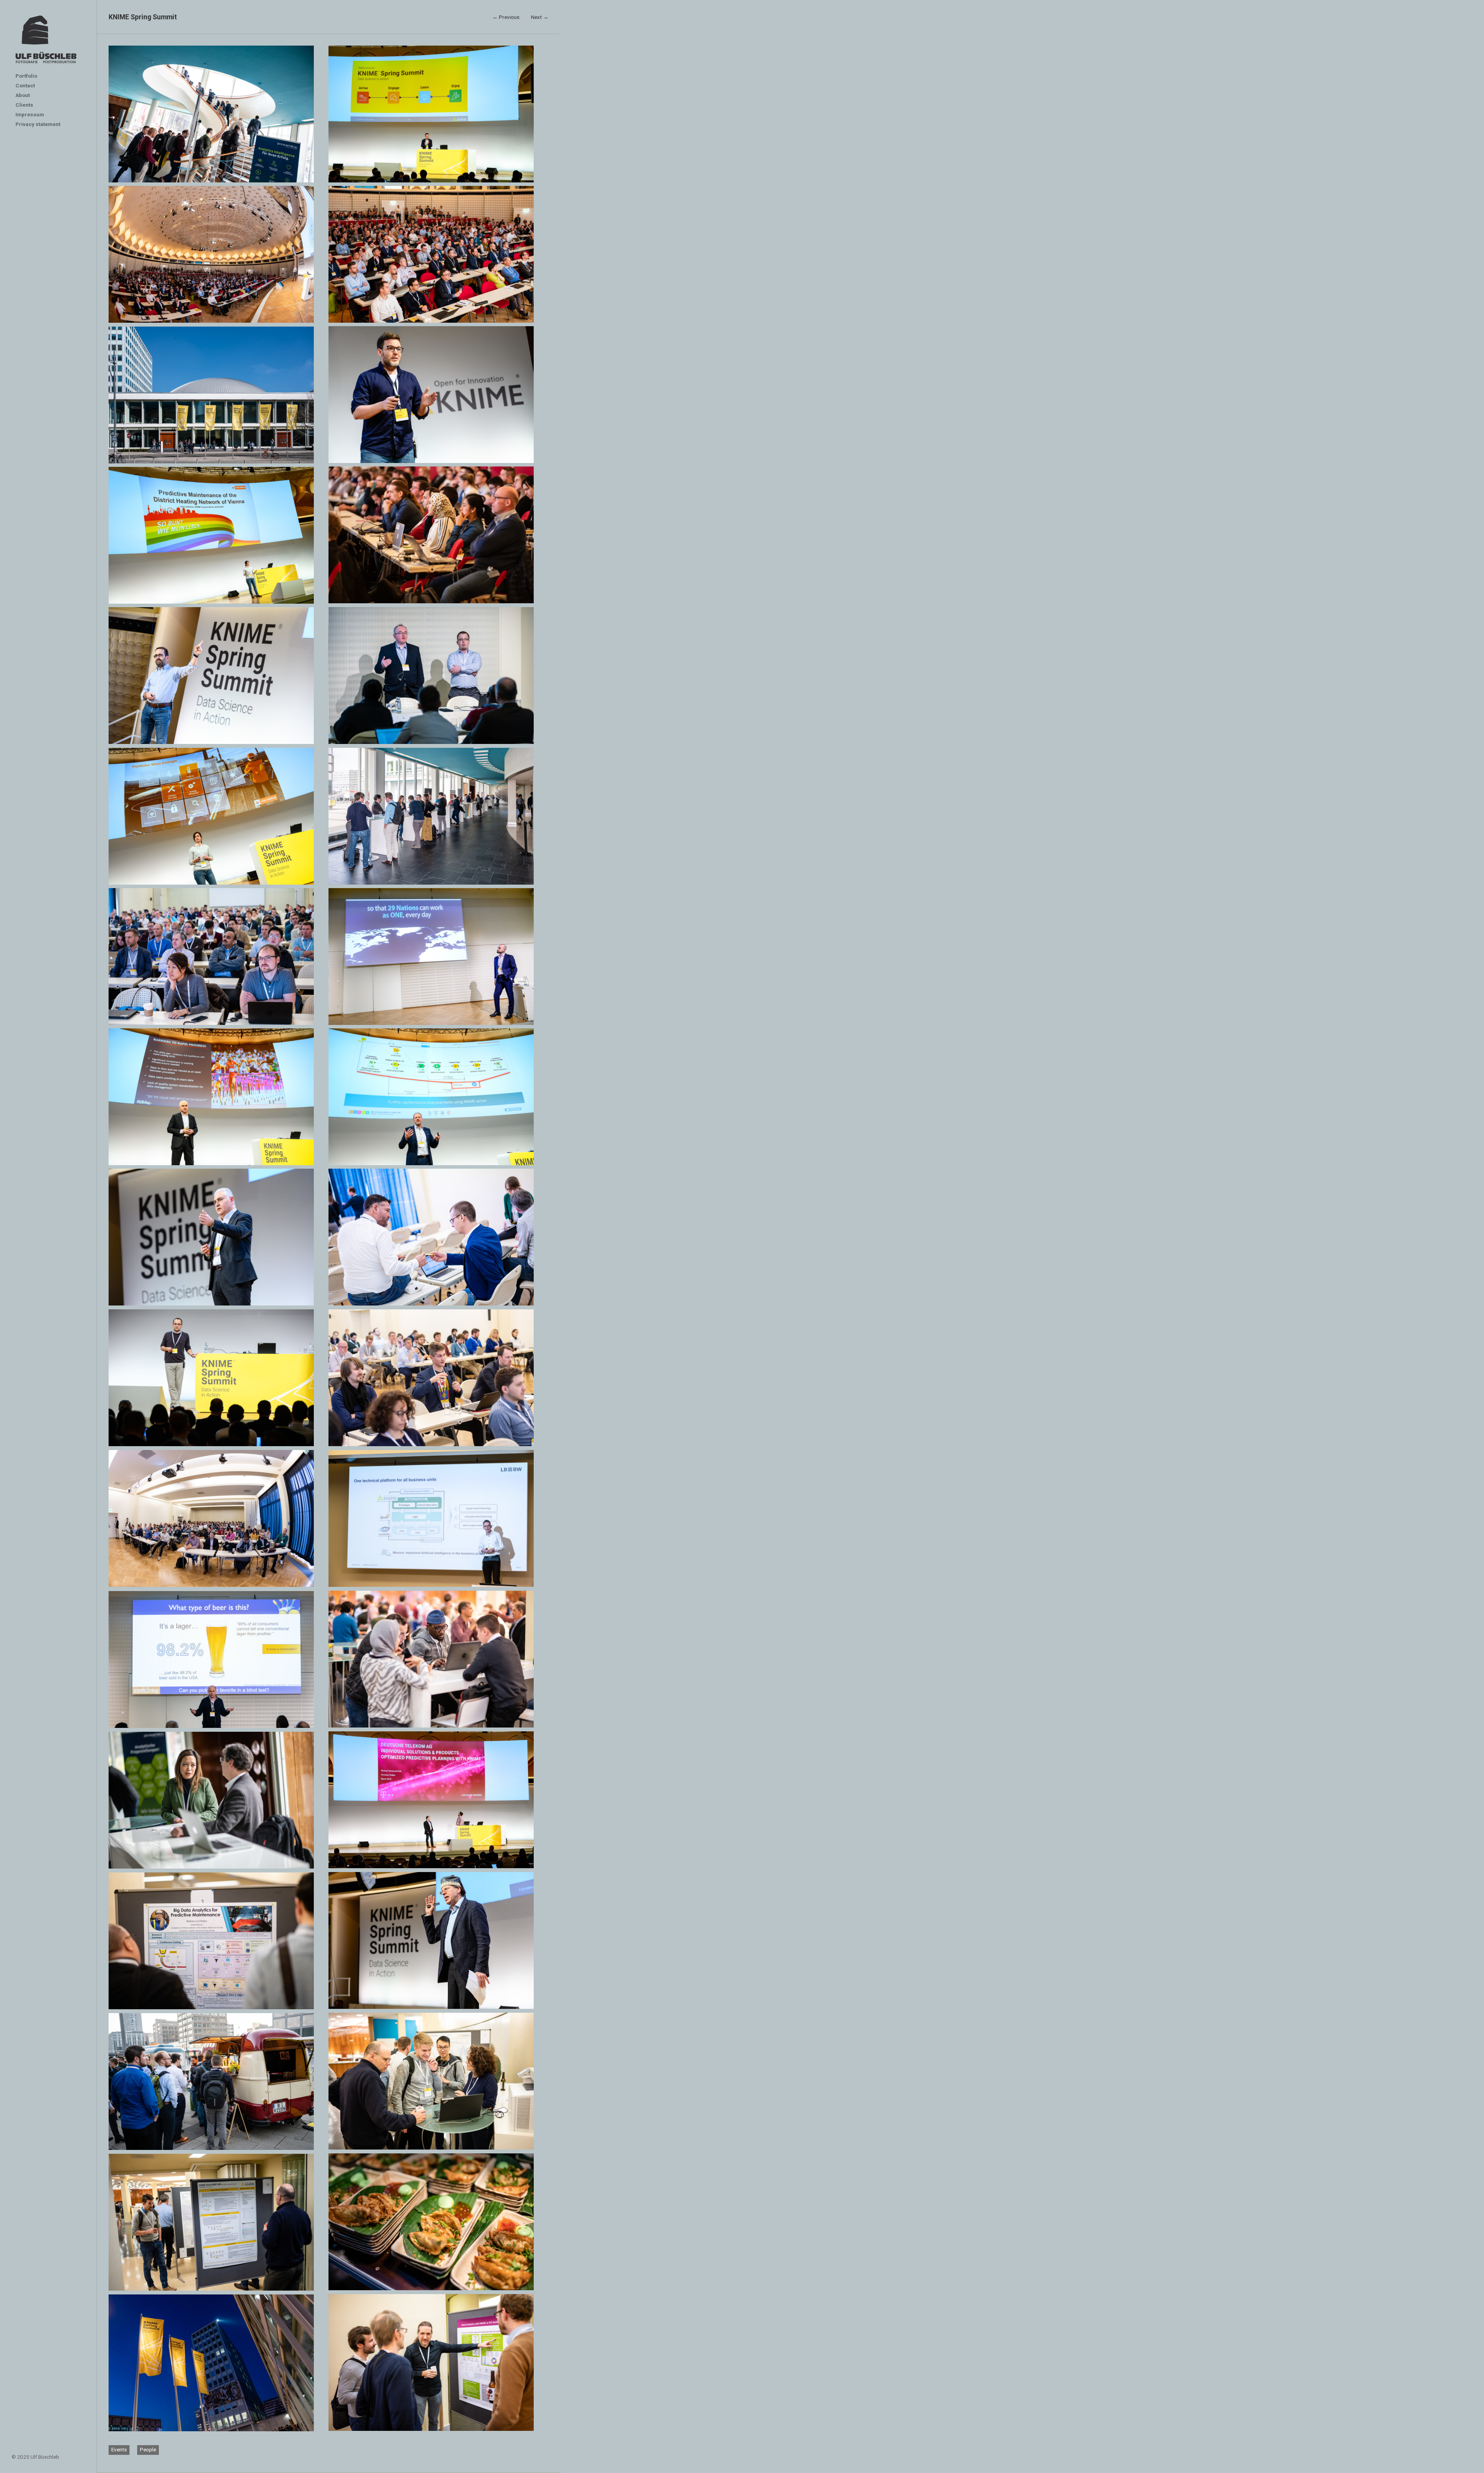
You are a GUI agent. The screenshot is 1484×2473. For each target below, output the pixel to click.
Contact (25, 85)
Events (119, 2449)
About (23, 95)
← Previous (506, 17)
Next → (540, 17)
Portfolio (26, 76)
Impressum (30, 114)
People (148, 2449)
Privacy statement (38, 124)
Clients (24, 105)
